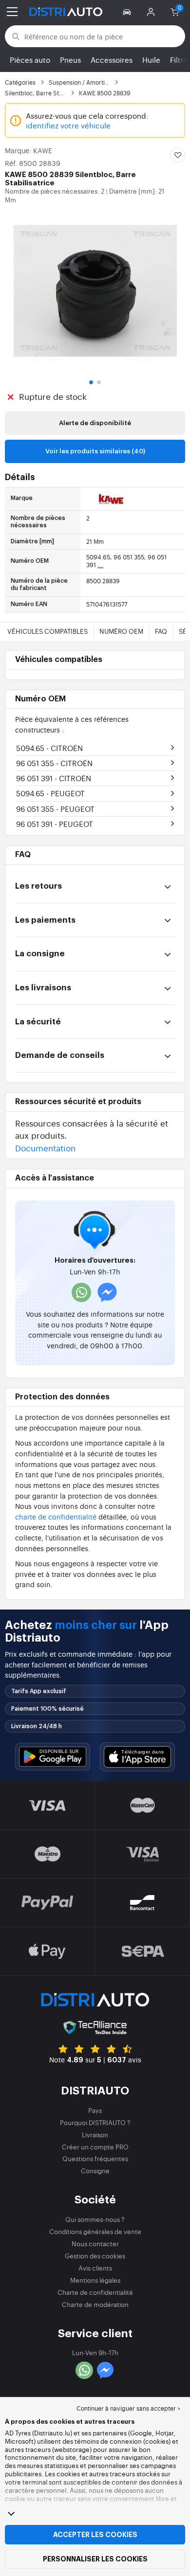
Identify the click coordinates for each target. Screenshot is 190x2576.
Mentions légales (95, 2280)
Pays (95, 2110)
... (100, 565)
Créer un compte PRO (95, 2147)
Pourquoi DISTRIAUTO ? (95, 2122)
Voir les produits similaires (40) (95, 451)
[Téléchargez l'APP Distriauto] (53, 1757)
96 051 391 (54, 778)
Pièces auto (30, 60)
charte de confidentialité (56, 1516)
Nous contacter (95, 2244)
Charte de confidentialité (95, 2292)
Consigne (95, 2171)
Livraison (95, 2135)
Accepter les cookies (95, 2535)
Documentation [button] (45, 1148)
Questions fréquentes (95, 2158)
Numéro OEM (121, 631)
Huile (151, 60)
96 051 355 (54, 763)
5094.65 (49, 748)
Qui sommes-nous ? (95, 2219)
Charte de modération (95, 2304)
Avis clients (95, 2268)
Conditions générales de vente (95, 2231)
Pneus (70, 60)
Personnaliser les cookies (95, 2559)
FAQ (161, 631)
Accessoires (112, 60)
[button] (128, 12)
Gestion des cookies (95, 2256)
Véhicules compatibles (47, 631)
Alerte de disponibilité (95, 423)
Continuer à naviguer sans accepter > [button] (128, 2408)
